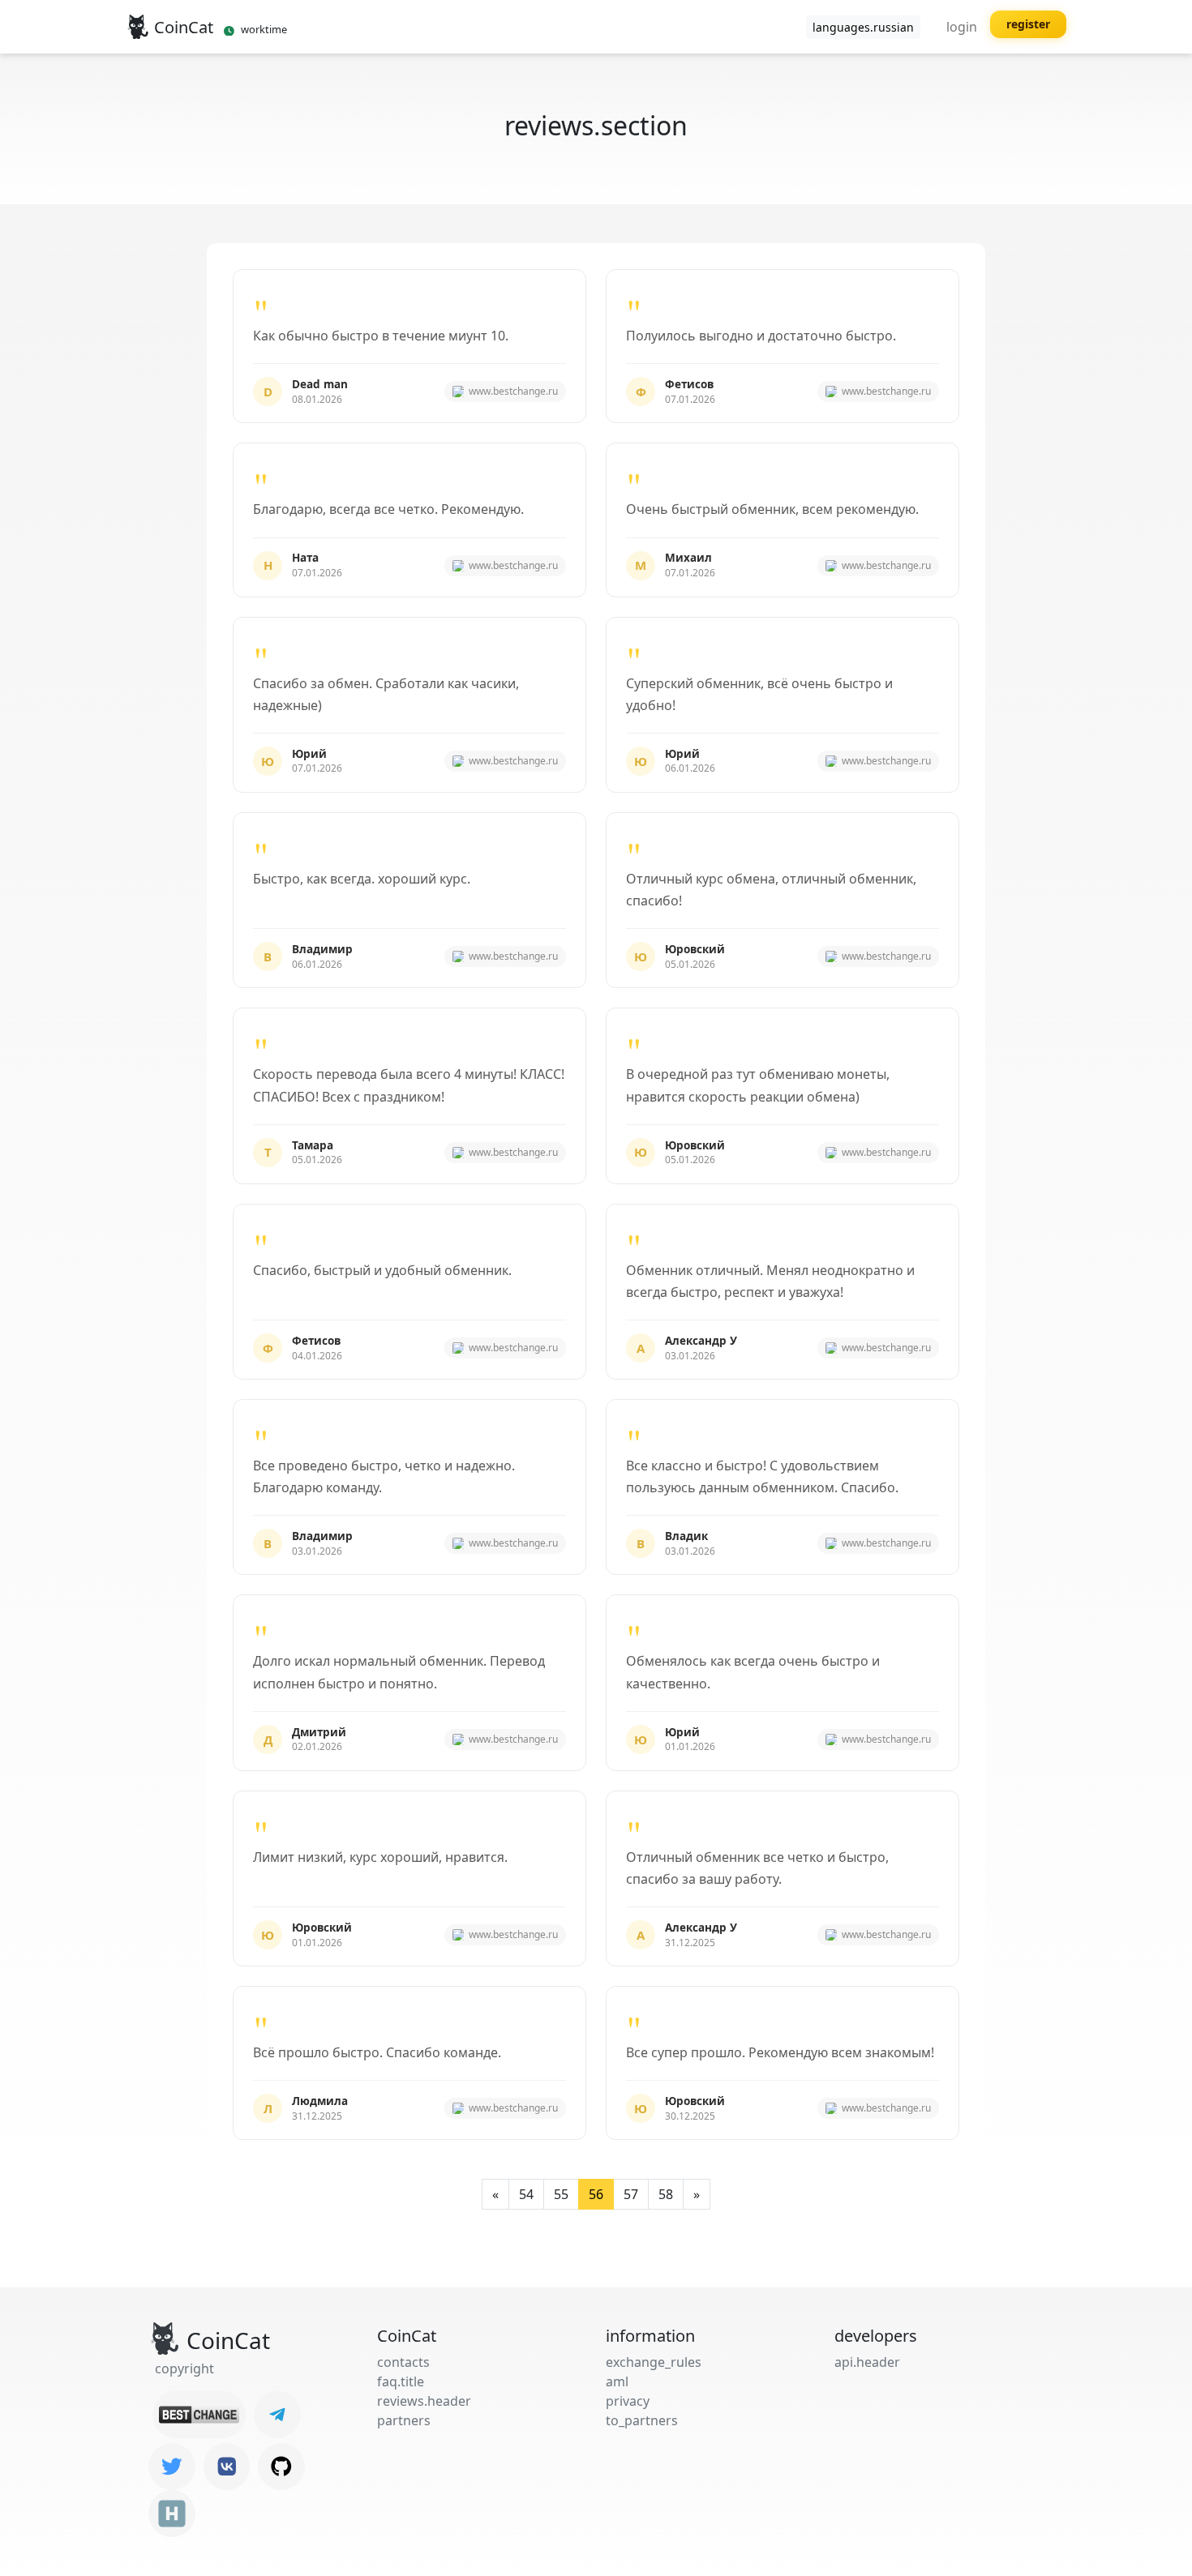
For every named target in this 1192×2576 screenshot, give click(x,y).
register (1028, 24)
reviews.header (424, 2401)
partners (404, 2420)
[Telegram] (277, 2415)
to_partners (642, 2420)
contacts (403, 2362)
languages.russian (863, 27)
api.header (867, 2362)
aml (617, 2381)
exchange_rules (654, 2362)
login (962, 27)
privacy (628, 2401)
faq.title (401, 2381)
